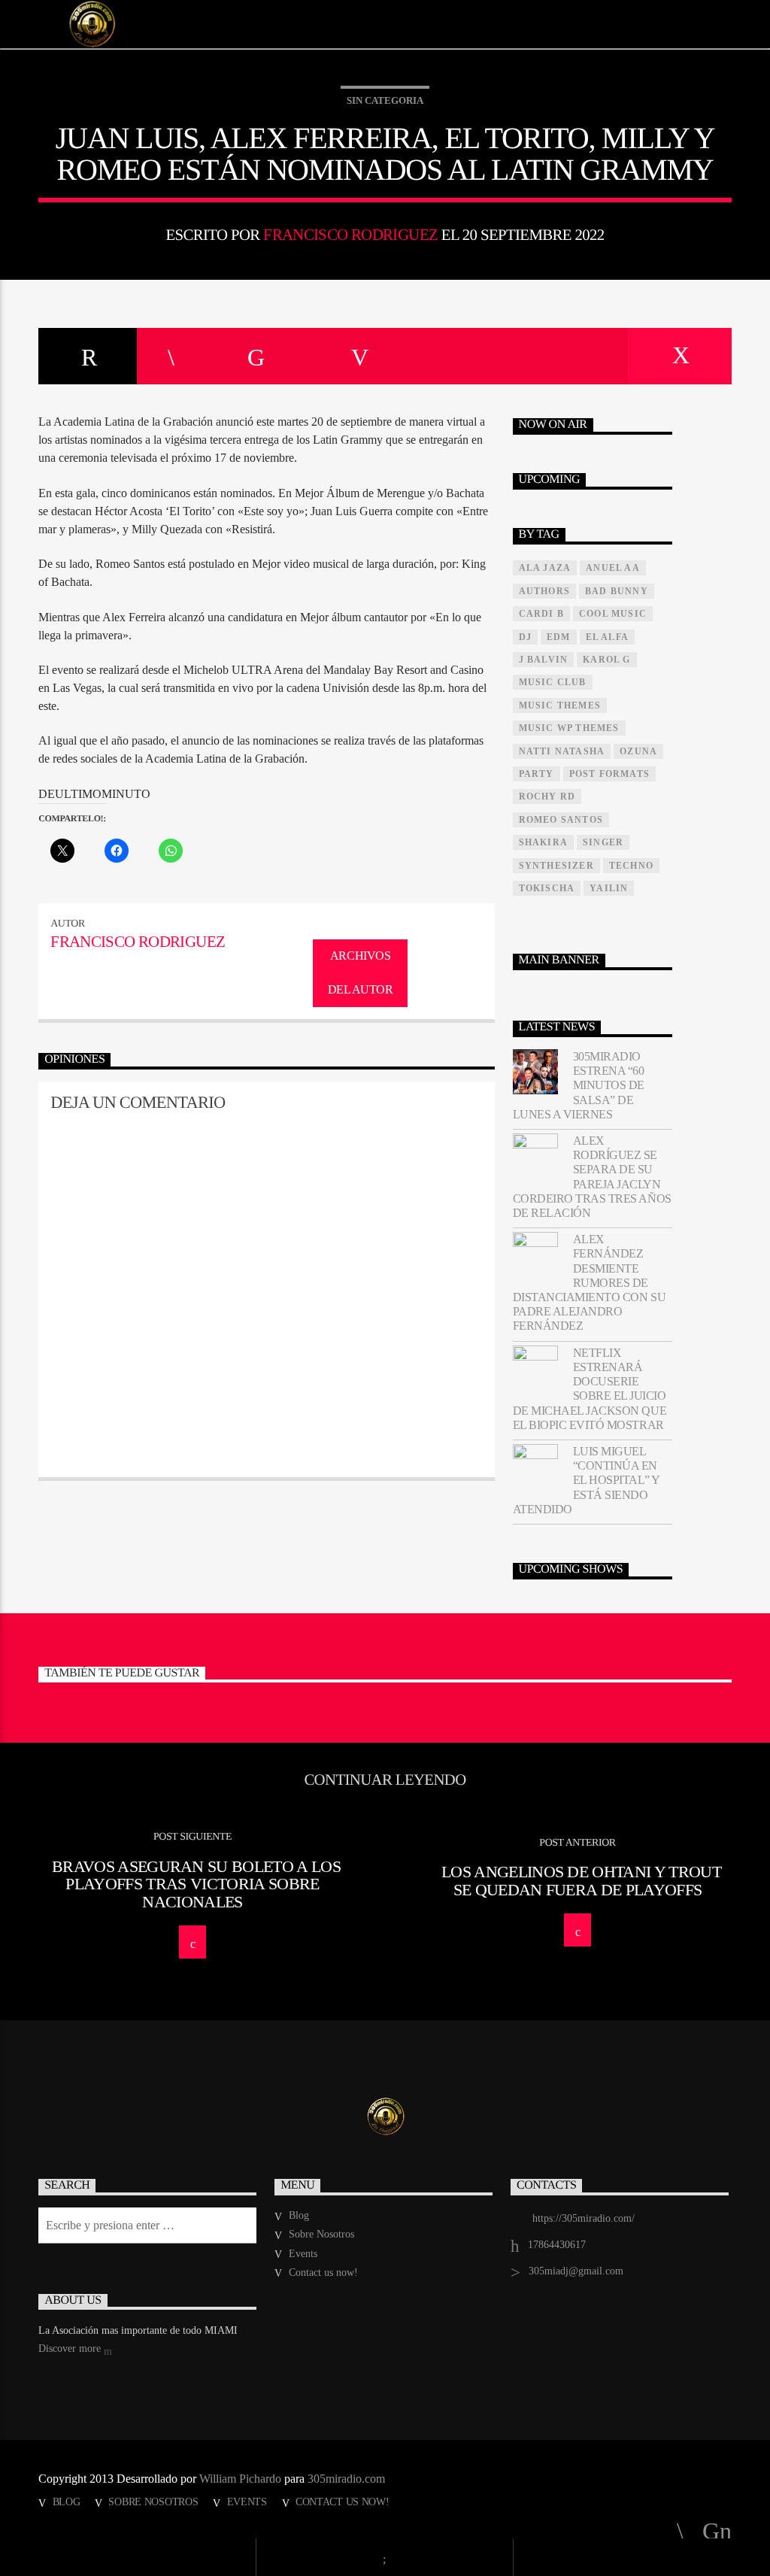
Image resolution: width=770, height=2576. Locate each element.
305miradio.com (346, 2479)
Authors (544, 591)
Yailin (609, 888)
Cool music (613, 614)
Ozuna (638, 751)
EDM (559, 637)
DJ (525, 637)
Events (303, 2254)
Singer (603, 842)
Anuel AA (613, 568)
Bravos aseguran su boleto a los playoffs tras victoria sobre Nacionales (196, 1884)
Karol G (606, 660)
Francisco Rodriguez (350, 234)
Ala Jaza (545, 568)
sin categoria (385, 100)
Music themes (560, 705)
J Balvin (544, 660)
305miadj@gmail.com (576, 2271)
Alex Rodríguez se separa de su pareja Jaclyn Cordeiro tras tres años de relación (592, 1177)
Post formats (609, 774)
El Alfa (607, 637)
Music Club (553, 682)
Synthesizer (556, 866)
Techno (631, 866)
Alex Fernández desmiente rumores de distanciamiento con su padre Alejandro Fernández (589, 1282)
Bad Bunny (617, 591)
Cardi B (541, 614)
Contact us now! (323, 2273)
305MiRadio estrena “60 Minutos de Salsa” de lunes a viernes (579, 1085)
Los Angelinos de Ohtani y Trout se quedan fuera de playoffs (581, 1881)
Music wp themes (569, 728)
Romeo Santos (561, 820)
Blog (299, 2215)
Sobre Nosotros (321, 2234)
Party (537, 774)
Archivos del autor (361, 972)
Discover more (71, 2348)
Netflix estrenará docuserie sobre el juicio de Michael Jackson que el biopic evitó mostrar (590, 1389)
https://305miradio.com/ (584, 2218)
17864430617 (557, 2245)
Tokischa (547, 888)
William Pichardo (240, 2479)
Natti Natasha (562, 751)
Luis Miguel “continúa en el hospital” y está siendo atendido (586, 1480)
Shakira (543, 842)
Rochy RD (547, 796)
